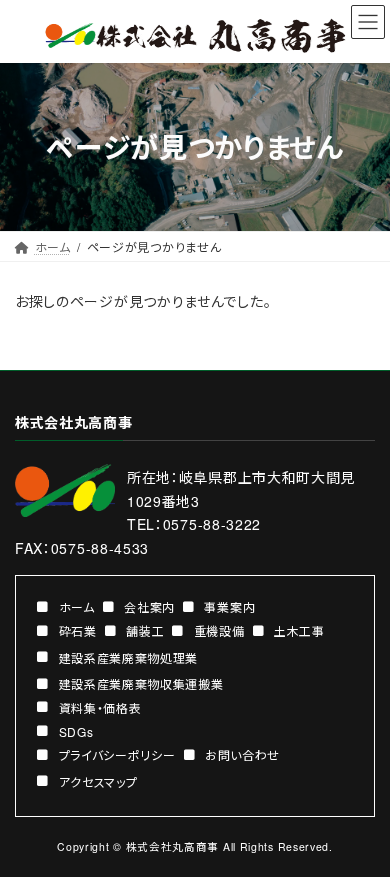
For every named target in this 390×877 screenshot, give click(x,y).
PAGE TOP (362, 832)
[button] (66, 605)
